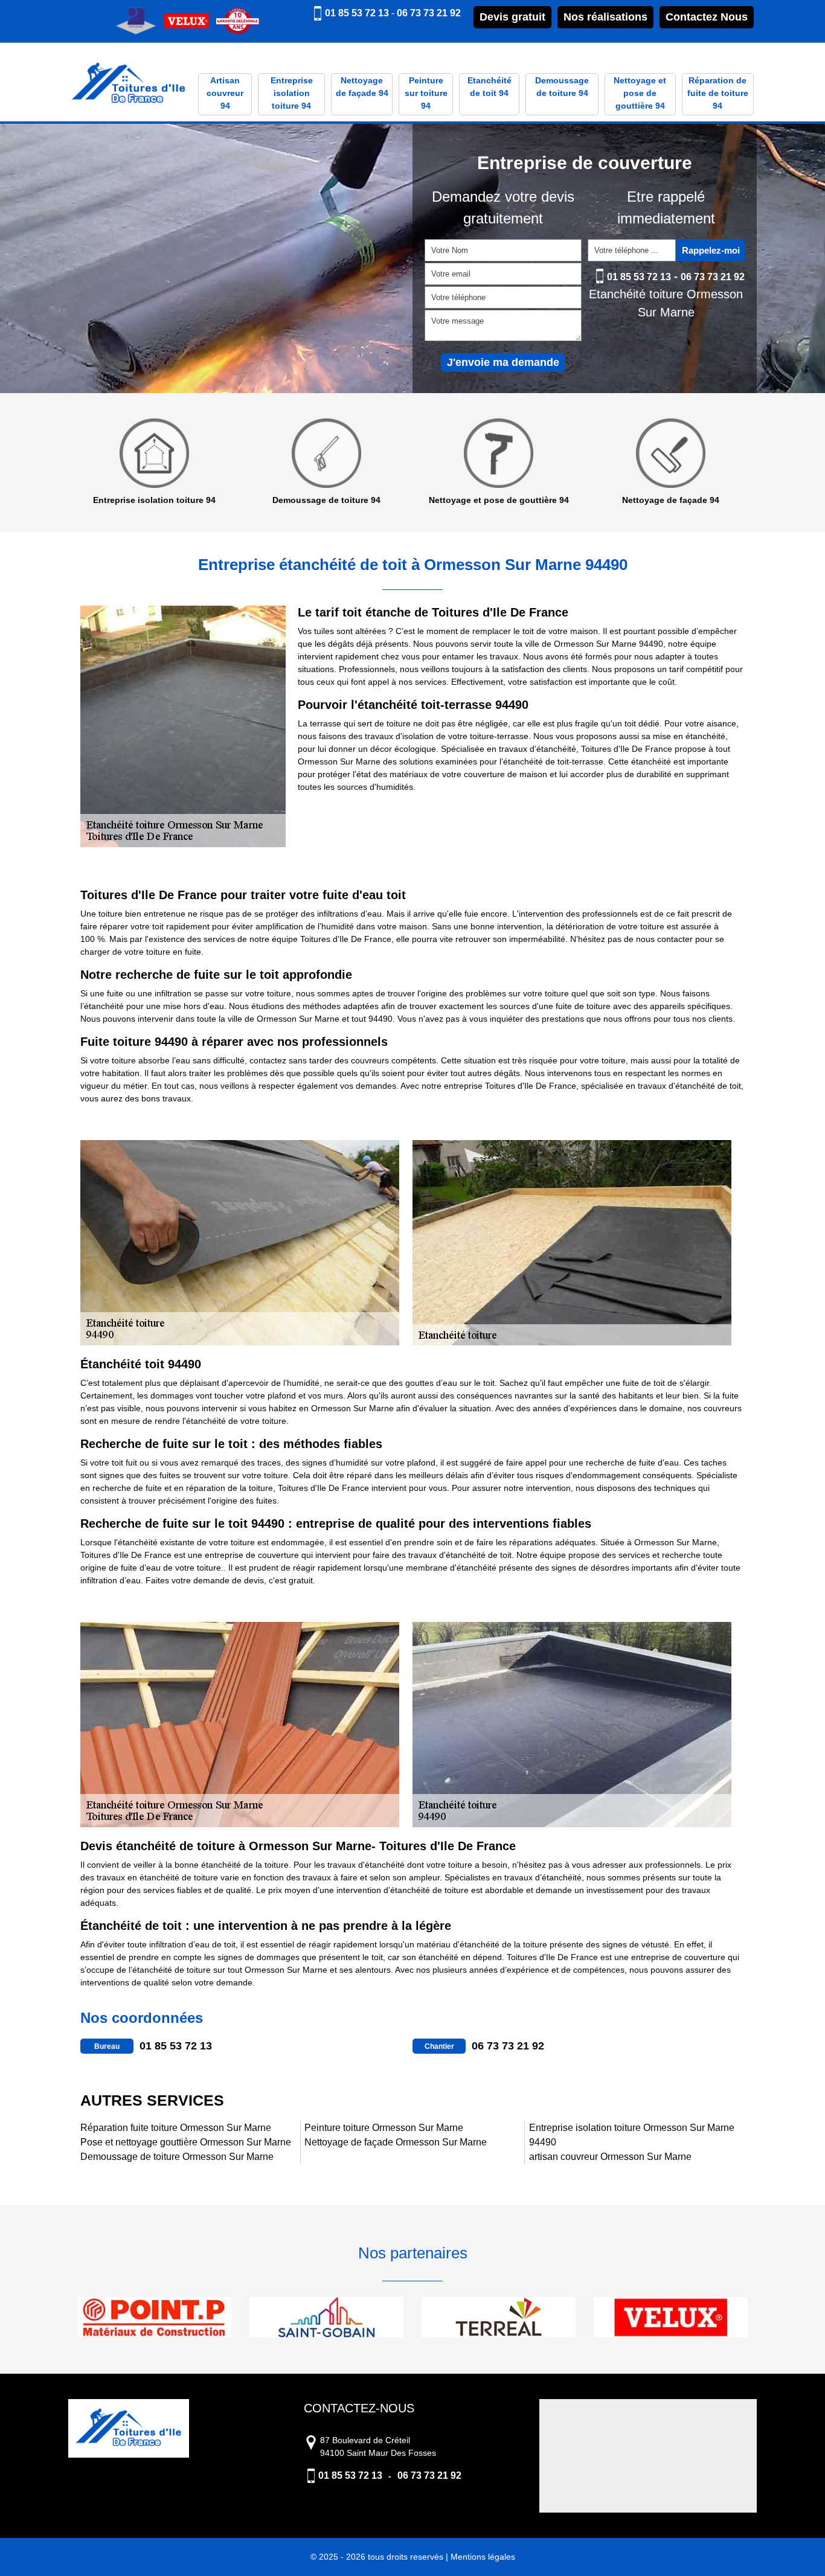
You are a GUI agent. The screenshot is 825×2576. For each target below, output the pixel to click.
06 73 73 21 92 (429, 13)
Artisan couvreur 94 (225, 93)
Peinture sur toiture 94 (426, 93)
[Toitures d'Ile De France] (129, 84)
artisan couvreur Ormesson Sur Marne (610, 2157)
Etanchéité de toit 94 (490, 87)
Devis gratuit (512, 17)
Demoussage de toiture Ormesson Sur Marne (177, 2157)
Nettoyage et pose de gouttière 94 (640, 93)
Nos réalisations (605, 17)
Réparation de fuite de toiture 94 (718, 93)
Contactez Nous (707, 17)
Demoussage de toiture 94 (562, 87)
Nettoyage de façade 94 (362, 87)
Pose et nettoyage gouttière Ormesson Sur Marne (186, 2142)
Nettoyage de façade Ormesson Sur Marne (396, 2142)
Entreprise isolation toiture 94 (292, 93)
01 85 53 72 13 (357, 13)
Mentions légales (483, 2557)
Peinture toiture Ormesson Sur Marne (384, 2128)
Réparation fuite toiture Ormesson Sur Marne (176, 2128)
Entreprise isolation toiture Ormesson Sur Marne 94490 (632, 2135)
